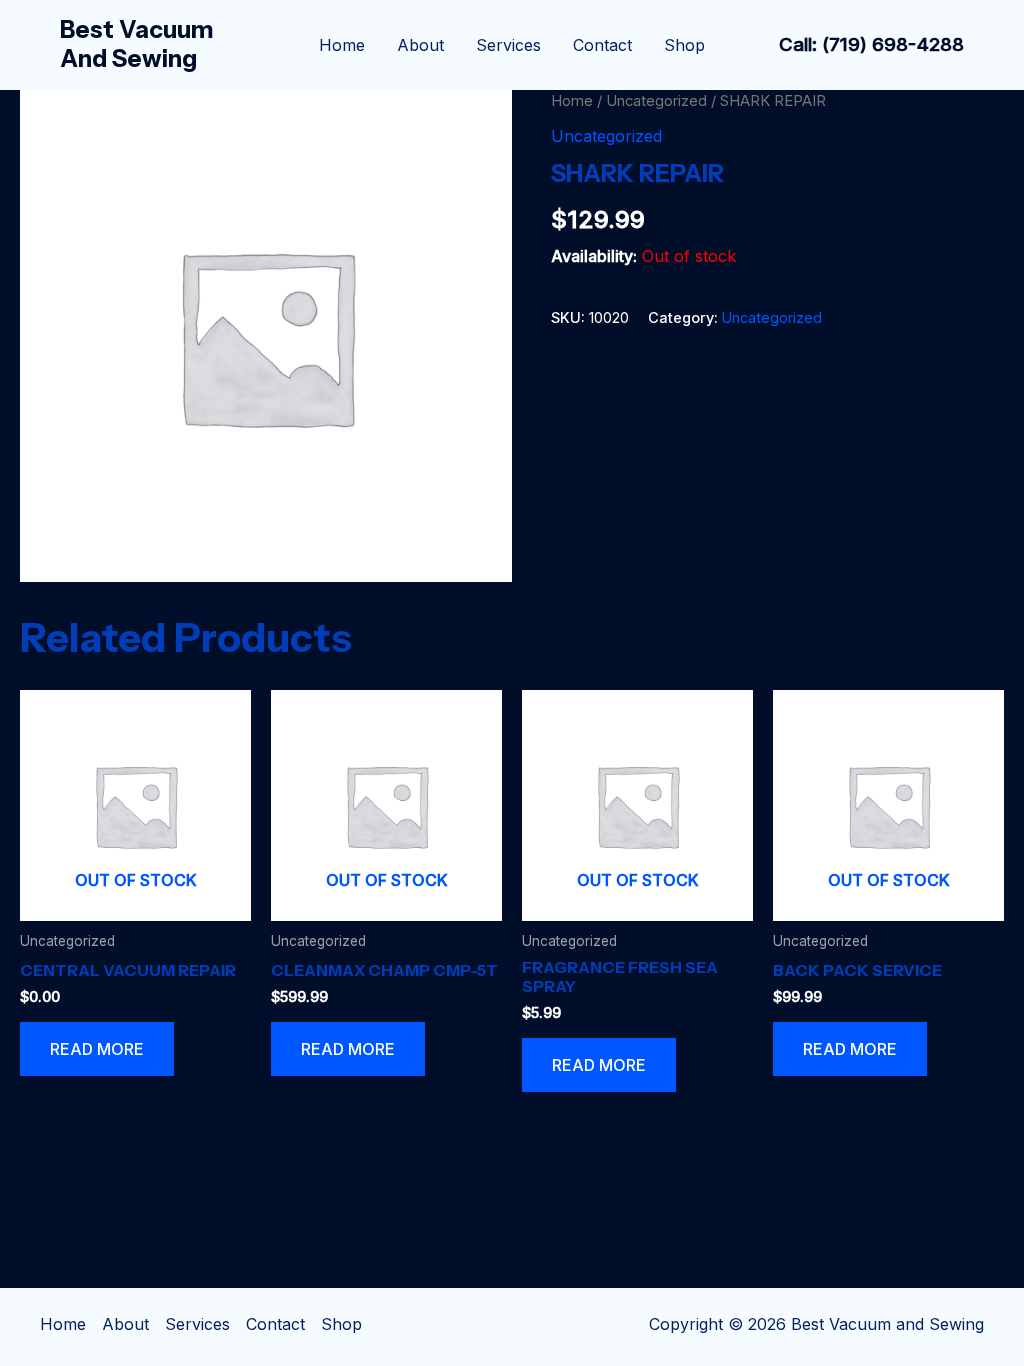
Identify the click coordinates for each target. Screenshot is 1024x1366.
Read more (97, 1049)
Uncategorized (656, 101)
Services (508, 45)
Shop (684, 45)
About (420, 45)
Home (342, 45)
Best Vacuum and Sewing (137, 44)
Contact (602, 45)
